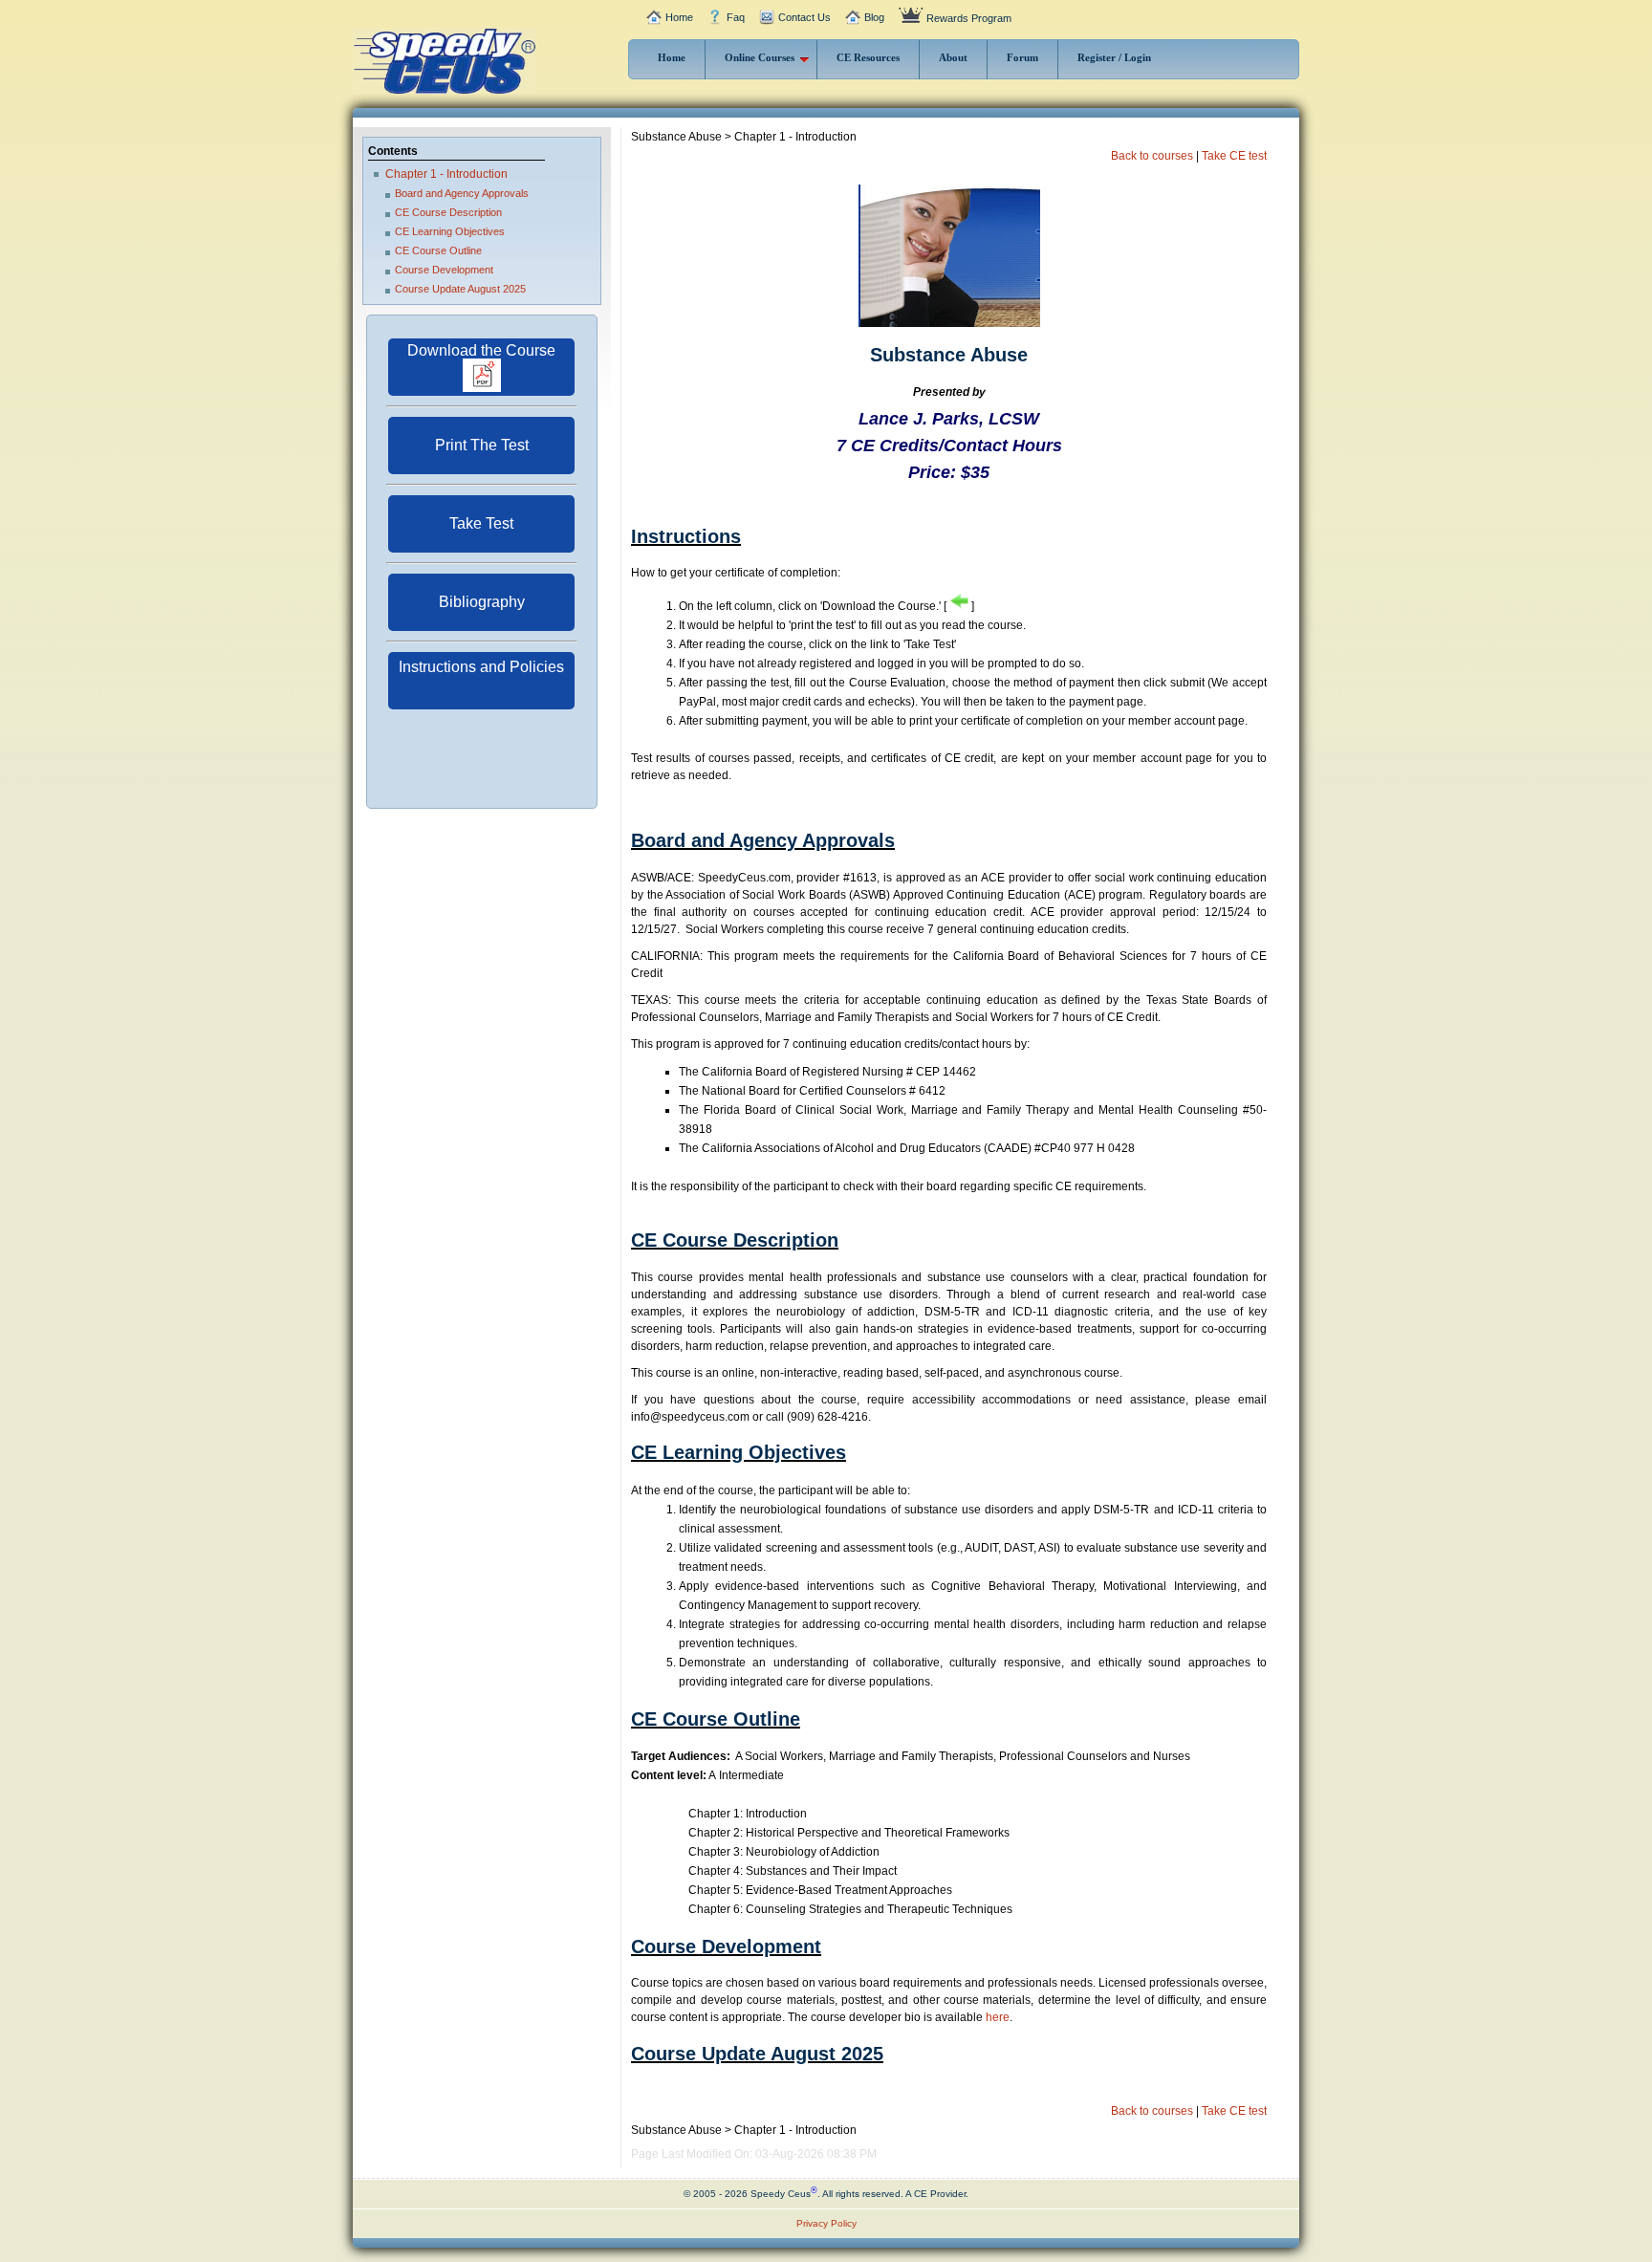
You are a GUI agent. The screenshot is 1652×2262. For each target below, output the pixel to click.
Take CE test (1234, 156)
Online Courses (760, 57)
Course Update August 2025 (460, 289)
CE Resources (868, 57)
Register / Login (1114, 57)
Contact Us (804, 17)
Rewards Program (969, 18)
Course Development (444, 270)
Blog (874, 17)
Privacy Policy (826, 2223)
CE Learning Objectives (450, 231)
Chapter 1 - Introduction (446, 174)
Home (679, 17)
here (998, 2017)
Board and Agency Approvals (462, 193)
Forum (1022, 57)
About (953, 57)
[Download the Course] (481, 388)
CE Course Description (448, 212)
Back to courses (1152, 156)
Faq (736, 17)
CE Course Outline (438, 250)
